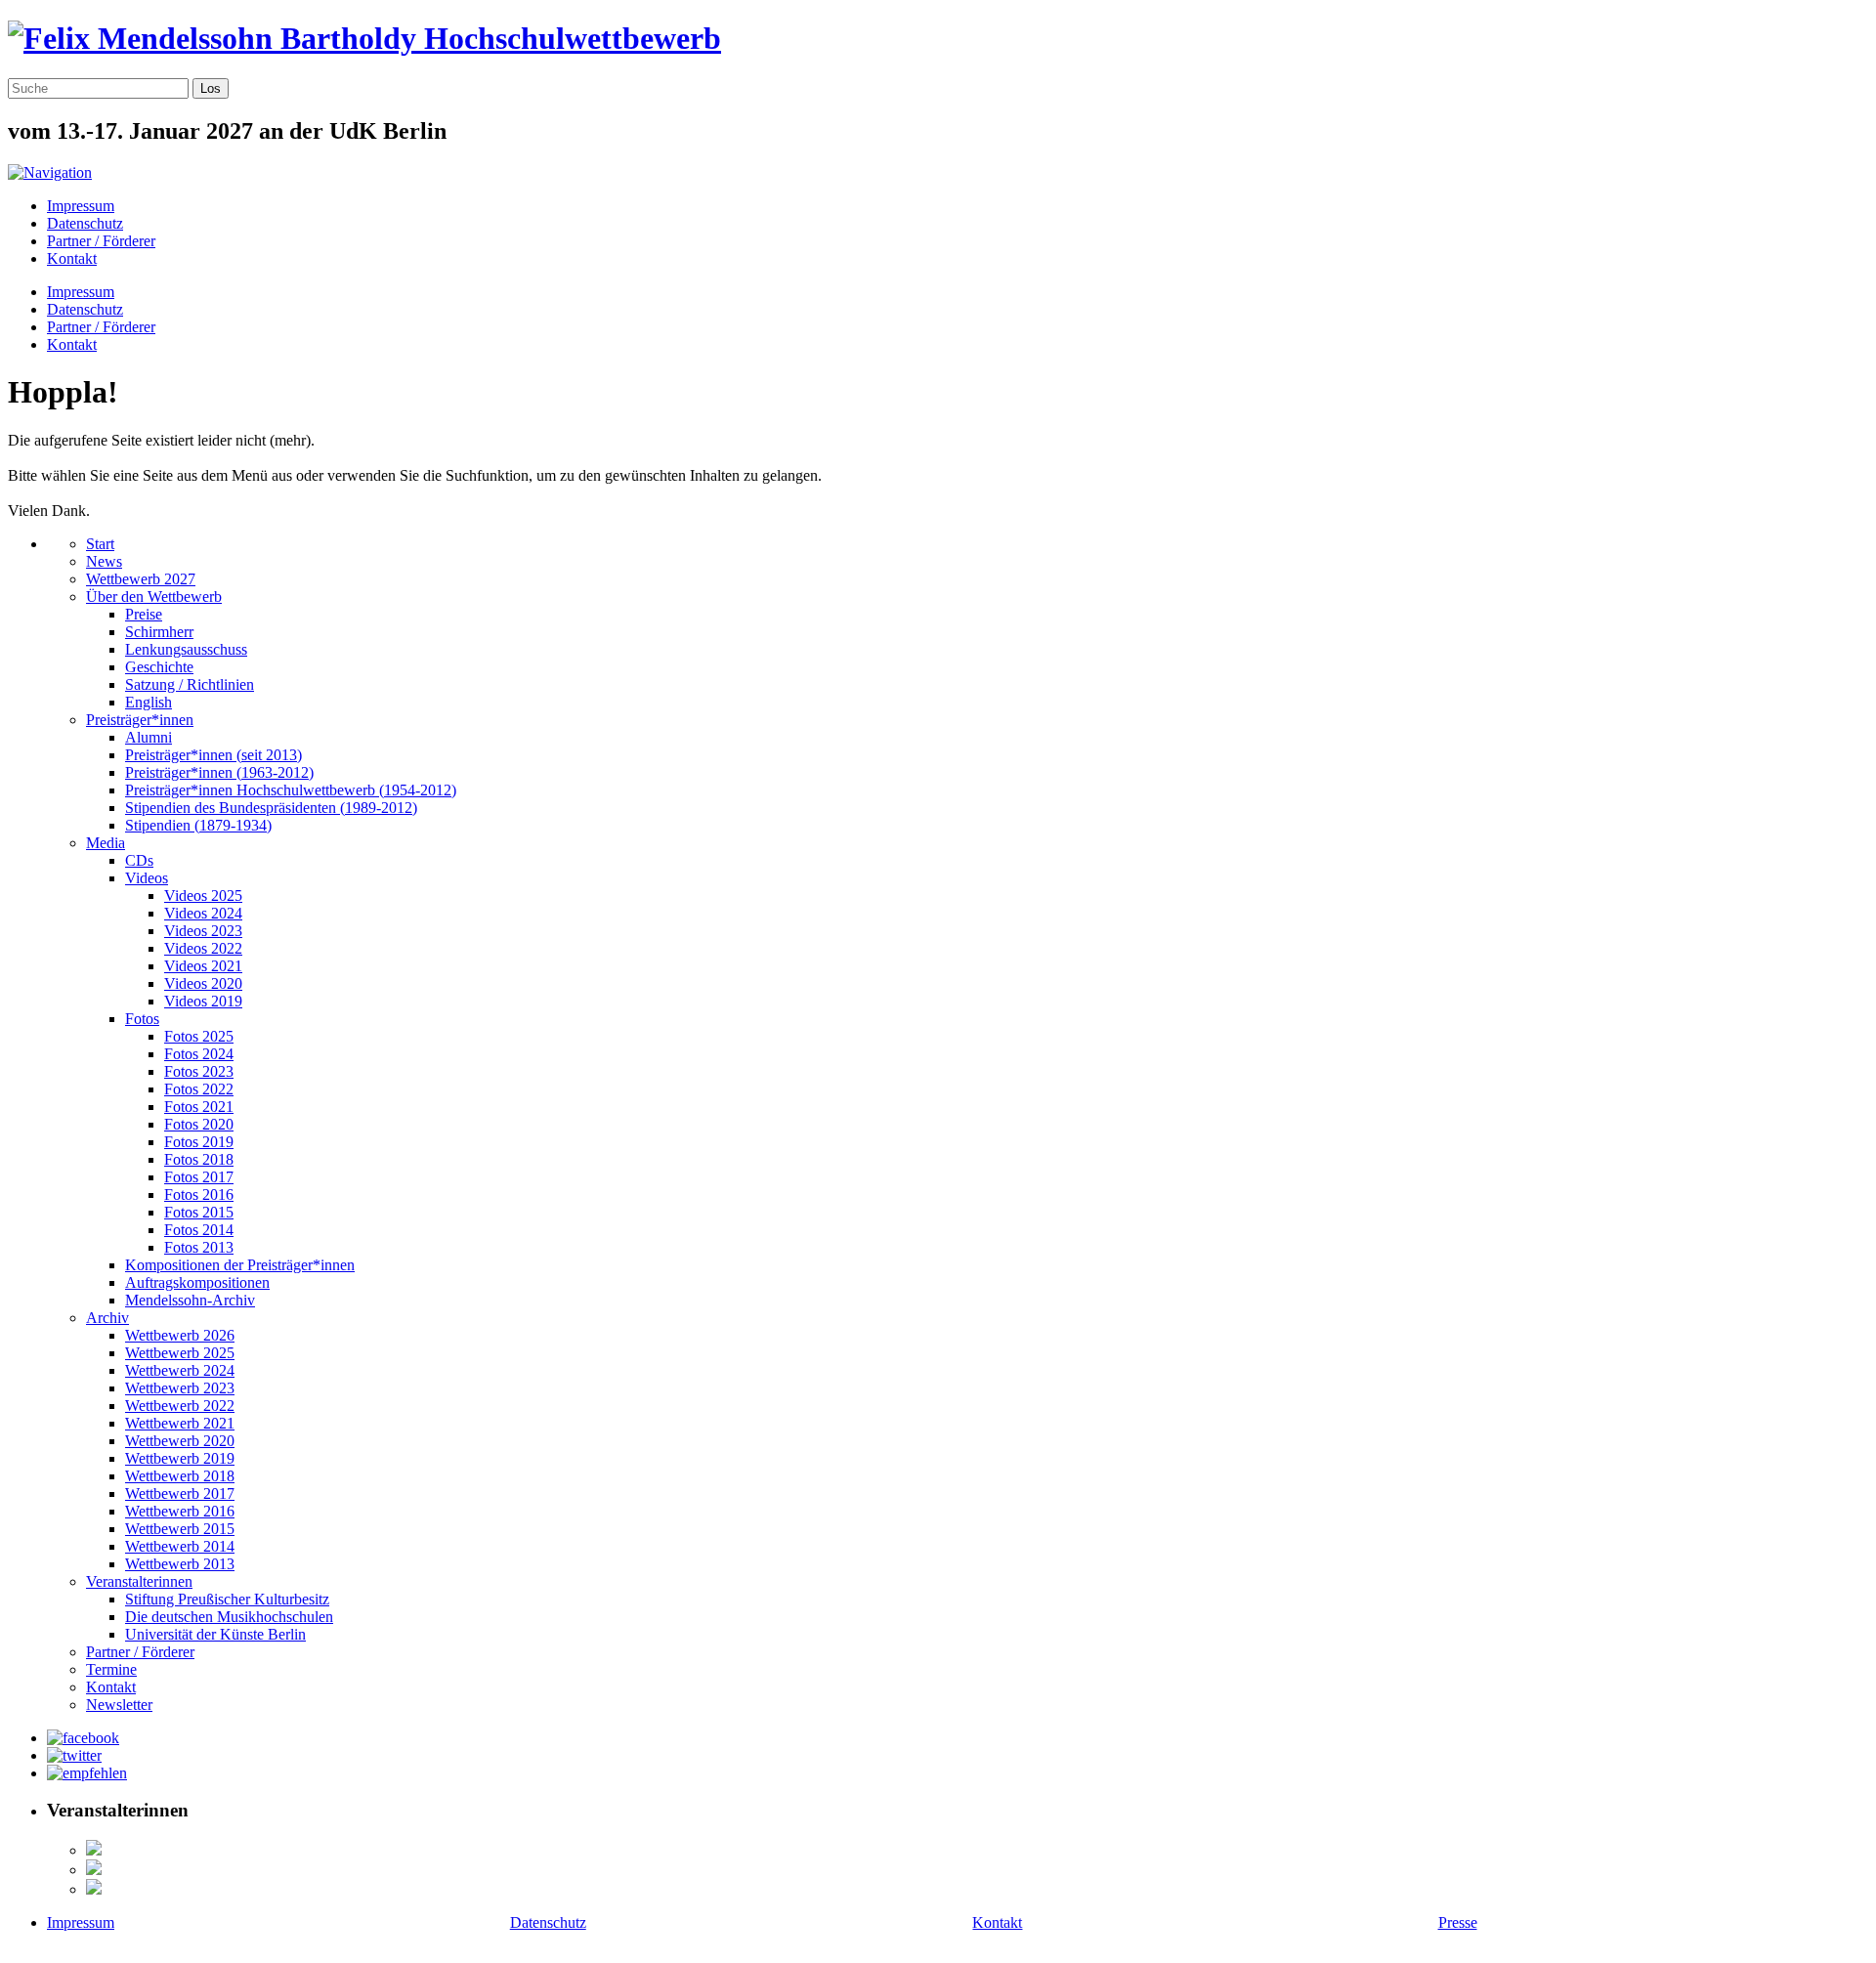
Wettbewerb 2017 (180, 1494)
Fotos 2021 (199, 1107)
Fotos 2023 (199, 1071)
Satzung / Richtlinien (190, 684)
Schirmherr (159, 632)
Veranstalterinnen (139, 1581)
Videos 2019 (203, 1001)
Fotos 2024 (199, 1054)
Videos (147, 878)
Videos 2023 (203, 931)
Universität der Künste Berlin (215, 1634)
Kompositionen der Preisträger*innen (240, 1265)
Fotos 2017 (199, 1177)
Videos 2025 (203, 896)
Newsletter (119, 1705)
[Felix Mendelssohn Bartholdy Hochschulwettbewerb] (364, 38)
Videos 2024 (203, 913)
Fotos (142, 1019)
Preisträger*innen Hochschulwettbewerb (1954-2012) (291, 790)
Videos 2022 (203, 948)
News (104, 561)
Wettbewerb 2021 (180, 1423)
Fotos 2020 (199, 1124)
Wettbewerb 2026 (180, 1335)
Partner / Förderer (101, 241)
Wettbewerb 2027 (141, 579)
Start (100, 544)
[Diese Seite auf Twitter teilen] (74, 1755)
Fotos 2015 (199, 1212)
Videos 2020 (203, 983)
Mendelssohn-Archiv (190, 1300)
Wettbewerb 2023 (180, 1388)
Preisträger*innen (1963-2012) (219, 772)
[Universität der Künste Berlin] (94, 1889)
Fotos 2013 (199, 1247)
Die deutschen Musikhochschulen (229, 1617)
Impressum (81, 206)
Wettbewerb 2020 (180, 1441)
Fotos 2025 (199, 1036)
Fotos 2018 (199, 1159)
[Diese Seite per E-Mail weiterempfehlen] (87, 1773)
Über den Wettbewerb (154, 597)
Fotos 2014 (199, 1230)
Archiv (107, 1318)
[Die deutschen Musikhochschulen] (94, 1870)
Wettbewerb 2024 (180, 1370)
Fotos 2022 (199, 1089)
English (149, 702)
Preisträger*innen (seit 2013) (213, 755)
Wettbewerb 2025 (180, 1353)
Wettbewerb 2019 (180, 1458)
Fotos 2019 (199, 1142)
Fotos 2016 (199, 1195)
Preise (144, 614)
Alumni (149, 737)
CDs (139, 860)
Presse (1458, 1922)
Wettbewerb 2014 (180, 1546)
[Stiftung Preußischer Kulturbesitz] (94, 1850)
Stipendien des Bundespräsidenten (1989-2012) (271, 808)
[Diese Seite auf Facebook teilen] (83, 1738)
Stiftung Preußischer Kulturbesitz (227, 1599)
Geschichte (159, 667)
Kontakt (72, 258)
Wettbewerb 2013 (180, 1564)
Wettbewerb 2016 (180, 1511)
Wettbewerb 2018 (180, 1476)
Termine (111, 1669)
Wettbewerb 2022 (180, 1406)
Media (106, 843)
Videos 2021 (203, 966)
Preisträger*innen (140, 720)
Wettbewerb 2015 (180, 1529)
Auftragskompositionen (197, 1282)
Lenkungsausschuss (186, 649)
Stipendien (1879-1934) (198, 825)
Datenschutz (85, 223)
